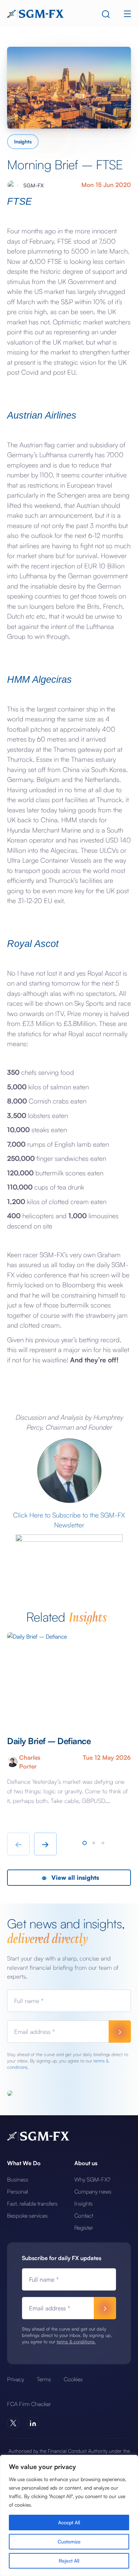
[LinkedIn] (33, 2423)
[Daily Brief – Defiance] (69, 1677)
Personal (18, 2191)
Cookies (73, 2379)
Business (18, 2179)
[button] (85, 1843)
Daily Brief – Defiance (49, 1741)
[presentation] (18, 1844)
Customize (69, 2541)
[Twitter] (13, 2423)
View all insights (74, 1877)
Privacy (16, 2379)
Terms (44, 2379)
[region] (69, 2515)
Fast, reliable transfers (32, 2203)
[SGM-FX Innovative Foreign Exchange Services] (35, 13)
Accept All (69, 2522)
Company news (93, 2191)
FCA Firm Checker (29, 2404)
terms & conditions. (76, 2342)
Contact (84, 2215)
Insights (23, 141)
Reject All (69, 2561)
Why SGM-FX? (92, 2179)
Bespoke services (27, 2215)
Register (84, 2228)
